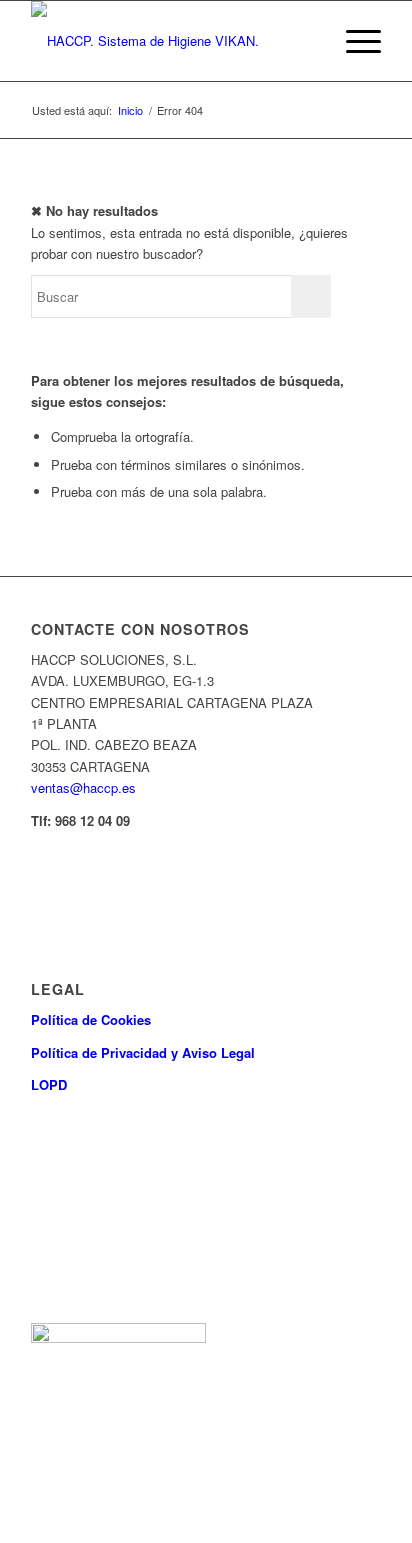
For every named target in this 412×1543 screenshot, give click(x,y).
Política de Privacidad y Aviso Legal (143, 1052)
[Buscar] (306, 41)
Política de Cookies (91, 1019)
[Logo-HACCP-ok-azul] (171, 41)
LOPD (49, 1084)
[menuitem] (306, 41)
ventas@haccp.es (83, 787)
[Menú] (353, 41)
